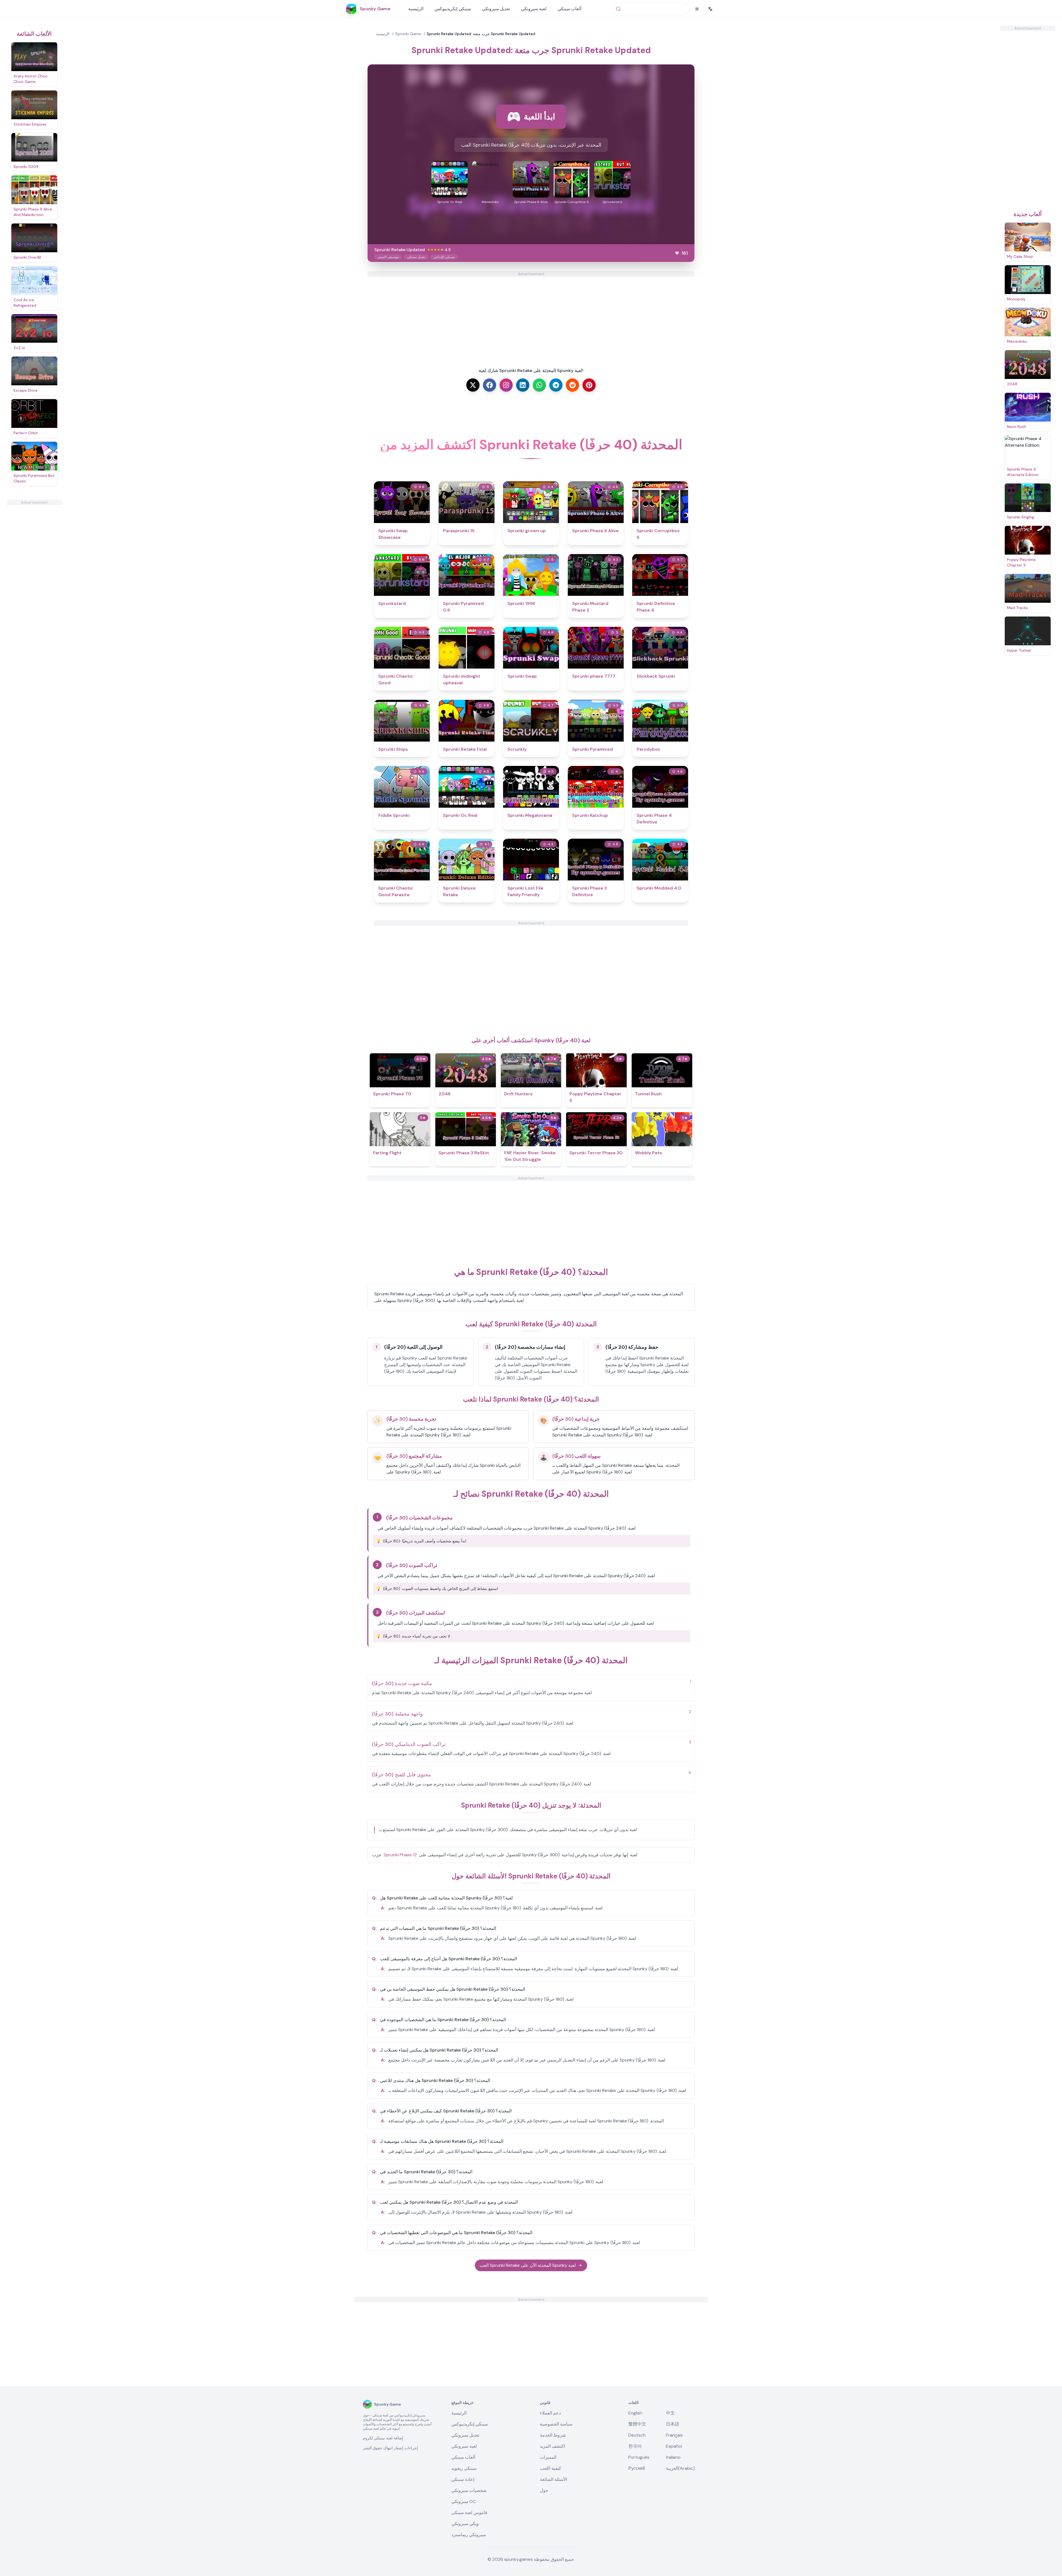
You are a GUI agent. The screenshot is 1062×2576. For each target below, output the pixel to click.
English (635, 2413)
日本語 (673, 2424)
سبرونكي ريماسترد (469, 2535)
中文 (670, 2413)
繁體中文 (637, 2424)
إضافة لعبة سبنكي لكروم (383, 2438)
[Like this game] (677, 253)
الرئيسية (416, 9)
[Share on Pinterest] (589, 385)
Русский (637, 2468)
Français (674, 2435)
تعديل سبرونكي (496, 9)
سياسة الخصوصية (556, 2424)
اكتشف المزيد (552, 2446)
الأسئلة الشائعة (553, 2479)
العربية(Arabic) (680, 2468)
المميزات (548, 2457)
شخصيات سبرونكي (469, 2490)
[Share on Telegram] (556, 385)
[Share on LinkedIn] (523, 385)
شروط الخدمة (553, 2435)
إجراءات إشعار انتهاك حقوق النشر (390, 2448)
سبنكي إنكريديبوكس (453, 9)
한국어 (635, 2446)
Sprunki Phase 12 (400, 1855)
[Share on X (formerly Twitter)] (473, 385)
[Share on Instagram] (506, 385)
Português (639, 2457)
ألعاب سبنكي (569, 9)
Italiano (673, 2457)
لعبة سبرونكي (534, 9)
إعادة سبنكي (463, 2479)
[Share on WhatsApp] (539, 385)
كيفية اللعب (550, 2468)
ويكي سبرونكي (465, 2524)
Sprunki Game (408, 34)
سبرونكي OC (464, 2501)
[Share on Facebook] (490, 385)
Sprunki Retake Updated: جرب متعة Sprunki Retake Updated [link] (481, 34)
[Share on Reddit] (572, 385)
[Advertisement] (34, 588)
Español (674, 2446)
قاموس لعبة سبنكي (469, 2513)
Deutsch (637, 2435)
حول (544, 2490)
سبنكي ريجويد (464, 2468)
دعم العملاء (550, 2413)
